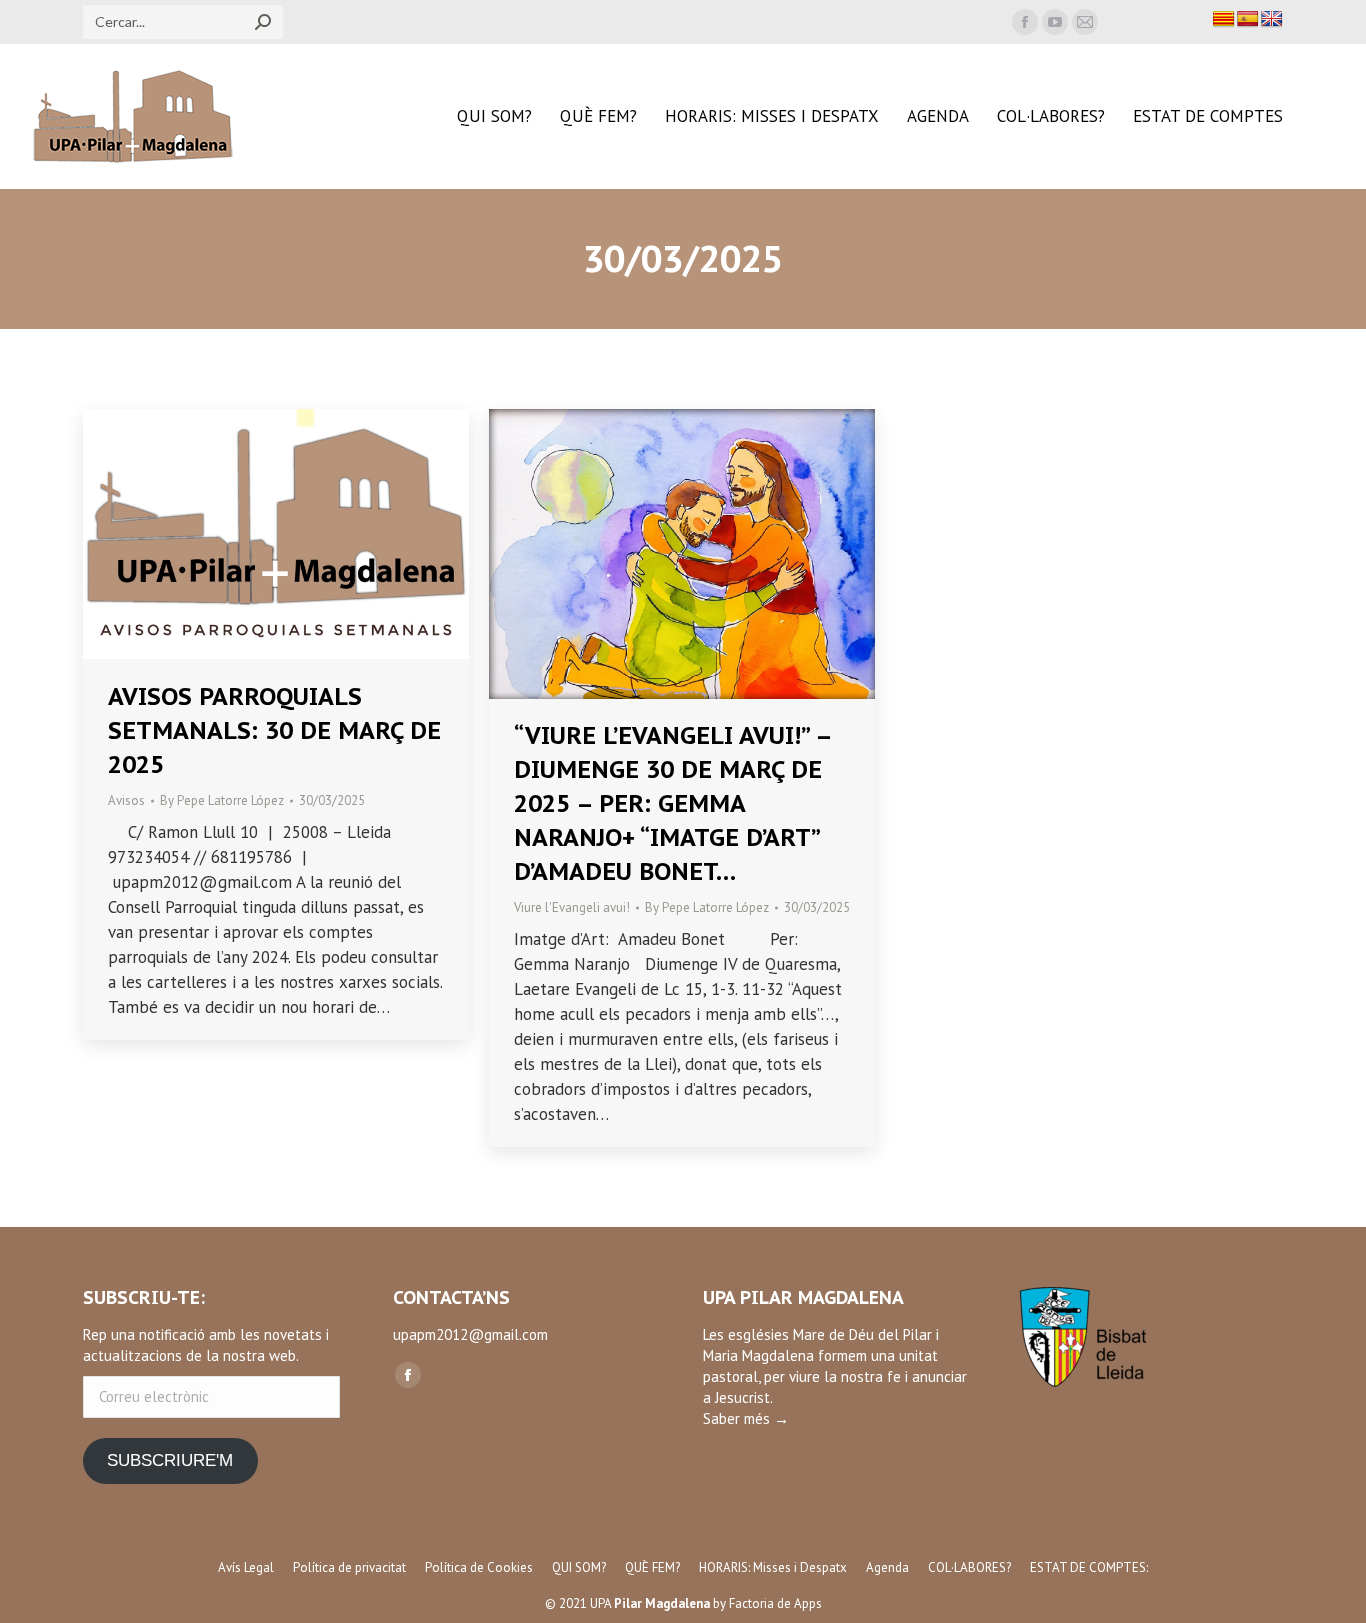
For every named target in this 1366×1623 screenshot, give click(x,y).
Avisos (126, 800)
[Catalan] (1224, 19)
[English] (1272, 19)
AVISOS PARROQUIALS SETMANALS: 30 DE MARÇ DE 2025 (274, 730)
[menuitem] (494, 116)
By (222, 800)
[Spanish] (1248, 19)
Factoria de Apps (775, 1603)
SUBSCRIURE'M (170, 1460)
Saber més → (746, 1418)
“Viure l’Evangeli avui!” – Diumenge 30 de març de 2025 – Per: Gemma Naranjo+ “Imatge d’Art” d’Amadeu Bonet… (672, 803)
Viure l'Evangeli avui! (572, 907)
